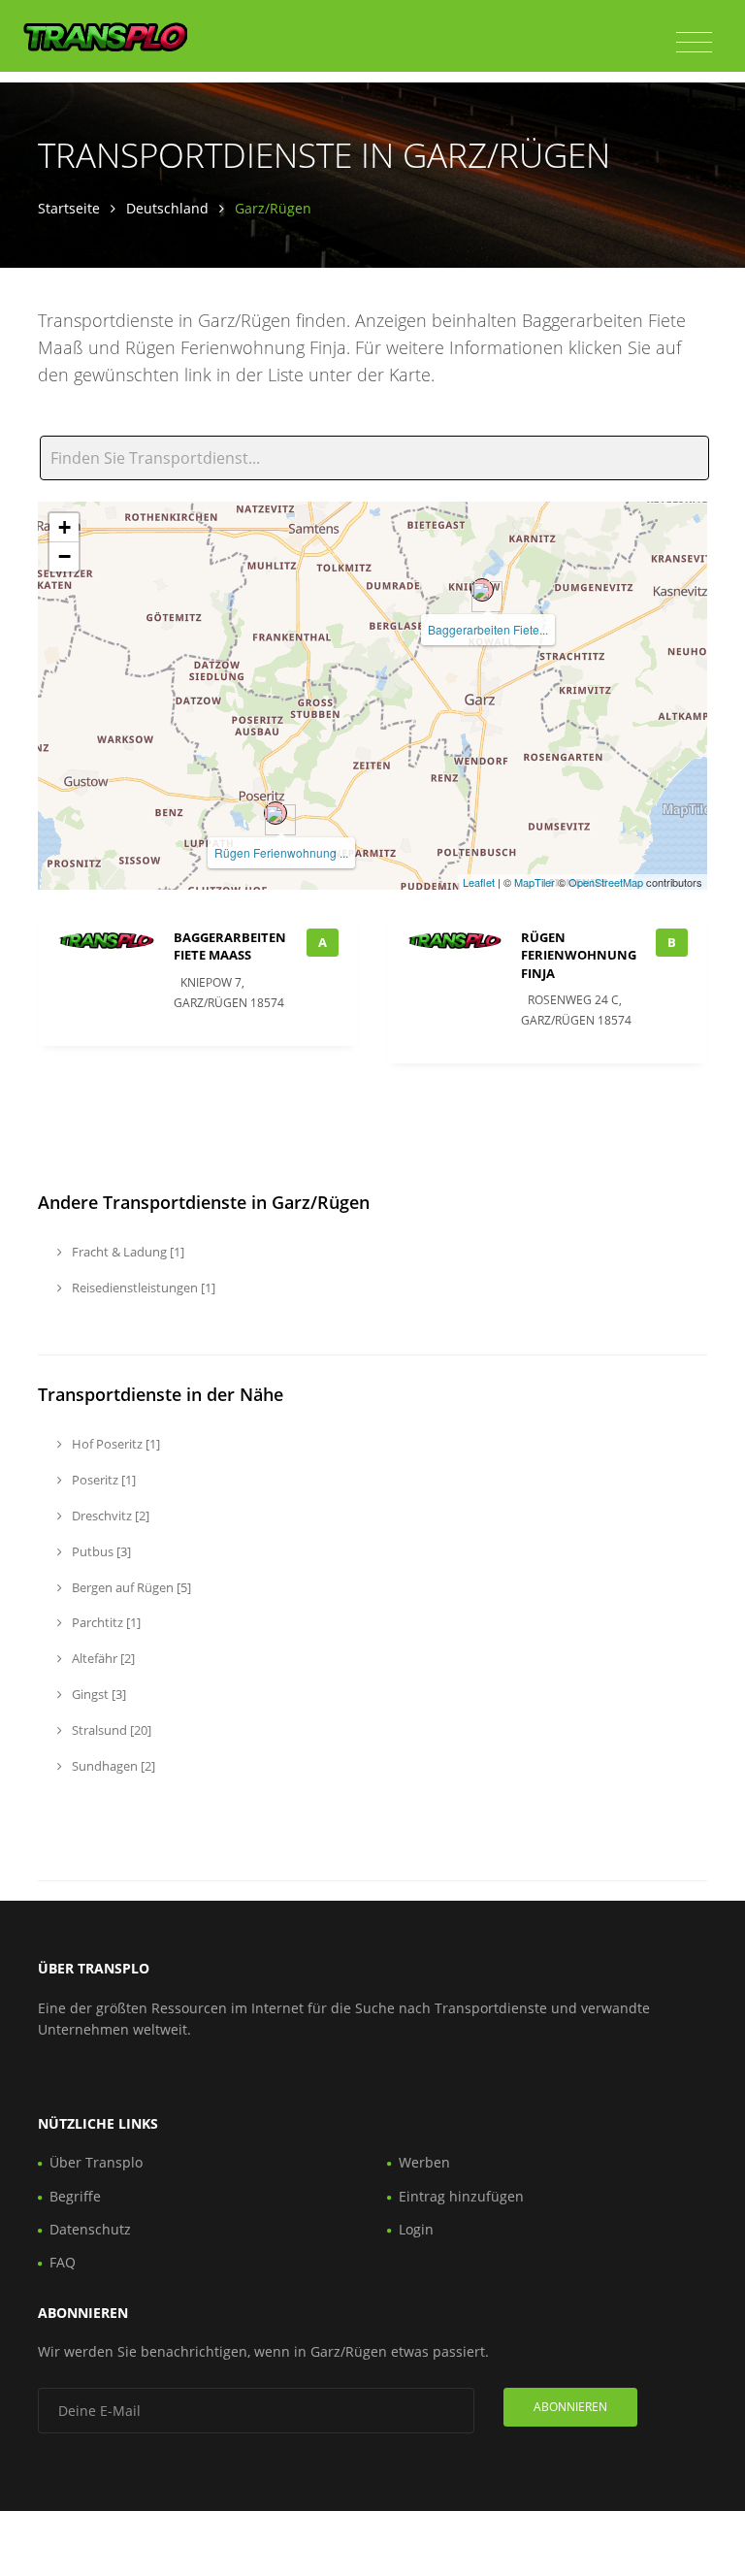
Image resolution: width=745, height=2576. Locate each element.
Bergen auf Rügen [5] (130, 1587)
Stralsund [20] (110, 1730)
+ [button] (65, 527)
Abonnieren (570, 2407)
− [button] (65, 556)
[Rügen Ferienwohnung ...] (275, 813)
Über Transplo (96, 2162)
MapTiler (534, 882)
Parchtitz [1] (105, 1622)
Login (416, 2229)
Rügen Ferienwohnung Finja (579, 955)
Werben (424, 2162)
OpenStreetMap (606, 882)
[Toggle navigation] (694, 43)
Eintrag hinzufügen (461, 2196)
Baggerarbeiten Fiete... (488, 629)
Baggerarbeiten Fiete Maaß (230, 946)
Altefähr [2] (102, 1658)
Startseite (69, 208)
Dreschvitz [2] (109, 1516)
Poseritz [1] (102, 1480)
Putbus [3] (100, 1551)
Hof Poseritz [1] (114, 1444)
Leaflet (479, 882)
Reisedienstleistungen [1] (142, 1288)
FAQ (63, 2262)
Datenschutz (90, 2229)
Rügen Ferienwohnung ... (281, 852)
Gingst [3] (97, 1694)
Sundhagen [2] (112, 1766)
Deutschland (167, 208)
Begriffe (75, 2196)
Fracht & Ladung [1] (127, 1252)
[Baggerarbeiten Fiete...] (482, 590)
